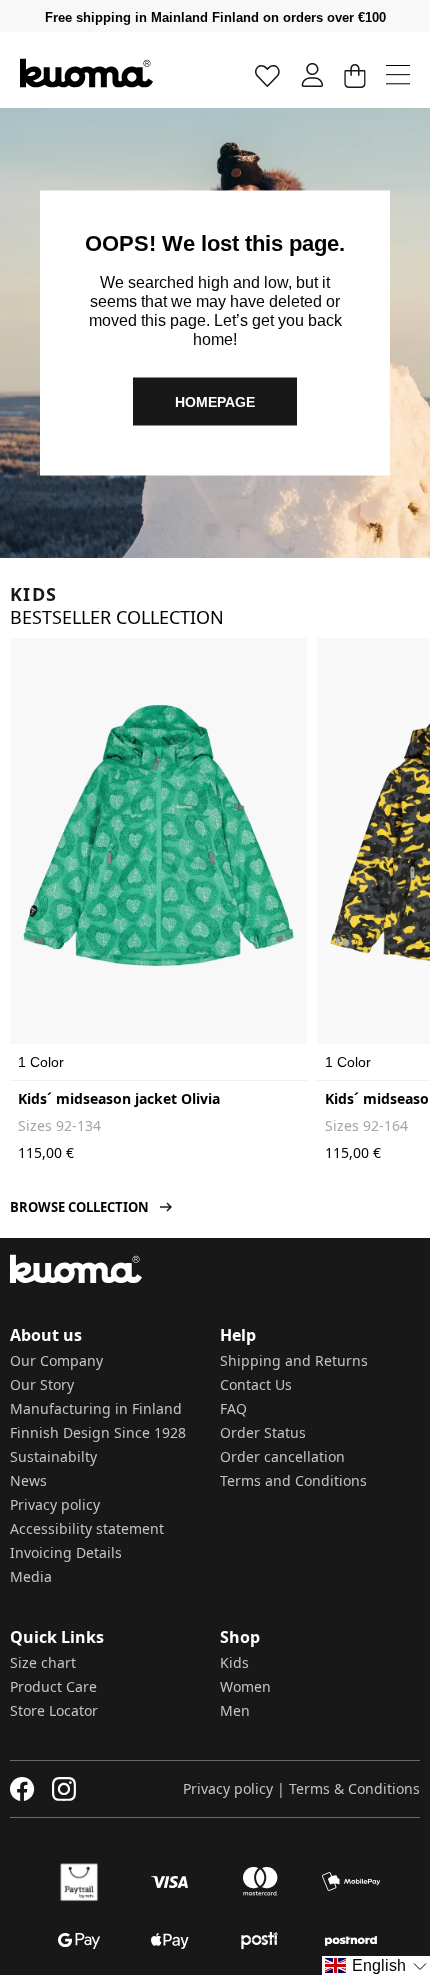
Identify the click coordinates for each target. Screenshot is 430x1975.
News (28, 1480)
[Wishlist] (268, 74)
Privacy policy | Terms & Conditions (301, 1788)
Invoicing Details (66, 1552)
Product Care (53, 1686)
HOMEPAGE (215, 401)
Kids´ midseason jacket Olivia (119, 1098)
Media (31, 1576)
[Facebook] (22, 1789)
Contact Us (256, 1384)
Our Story (42, 1384)
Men (235, 1710)
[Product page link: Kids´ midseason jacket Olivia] (158, 836)
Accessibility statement (87, 1528)
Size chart (43, 1662)
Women (245, 1686)
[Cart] (354, 74)
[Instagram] (64, 1789)
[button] (376, 1965)
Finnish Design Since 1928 (98, 1432)
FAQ (233, 1408)
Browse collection (79, 1207)
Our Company (56, 1360)
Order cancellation (282, 1456)
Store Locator (54, 1710)
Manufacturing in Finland (96, 1408)
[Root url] (86, 73)
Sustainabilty (53, 1456)
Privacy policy (55, 1504)
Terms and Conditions (293, 1480)
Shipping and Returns (294, 1360)
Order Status (263, 1432)
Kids (234, 1662)
